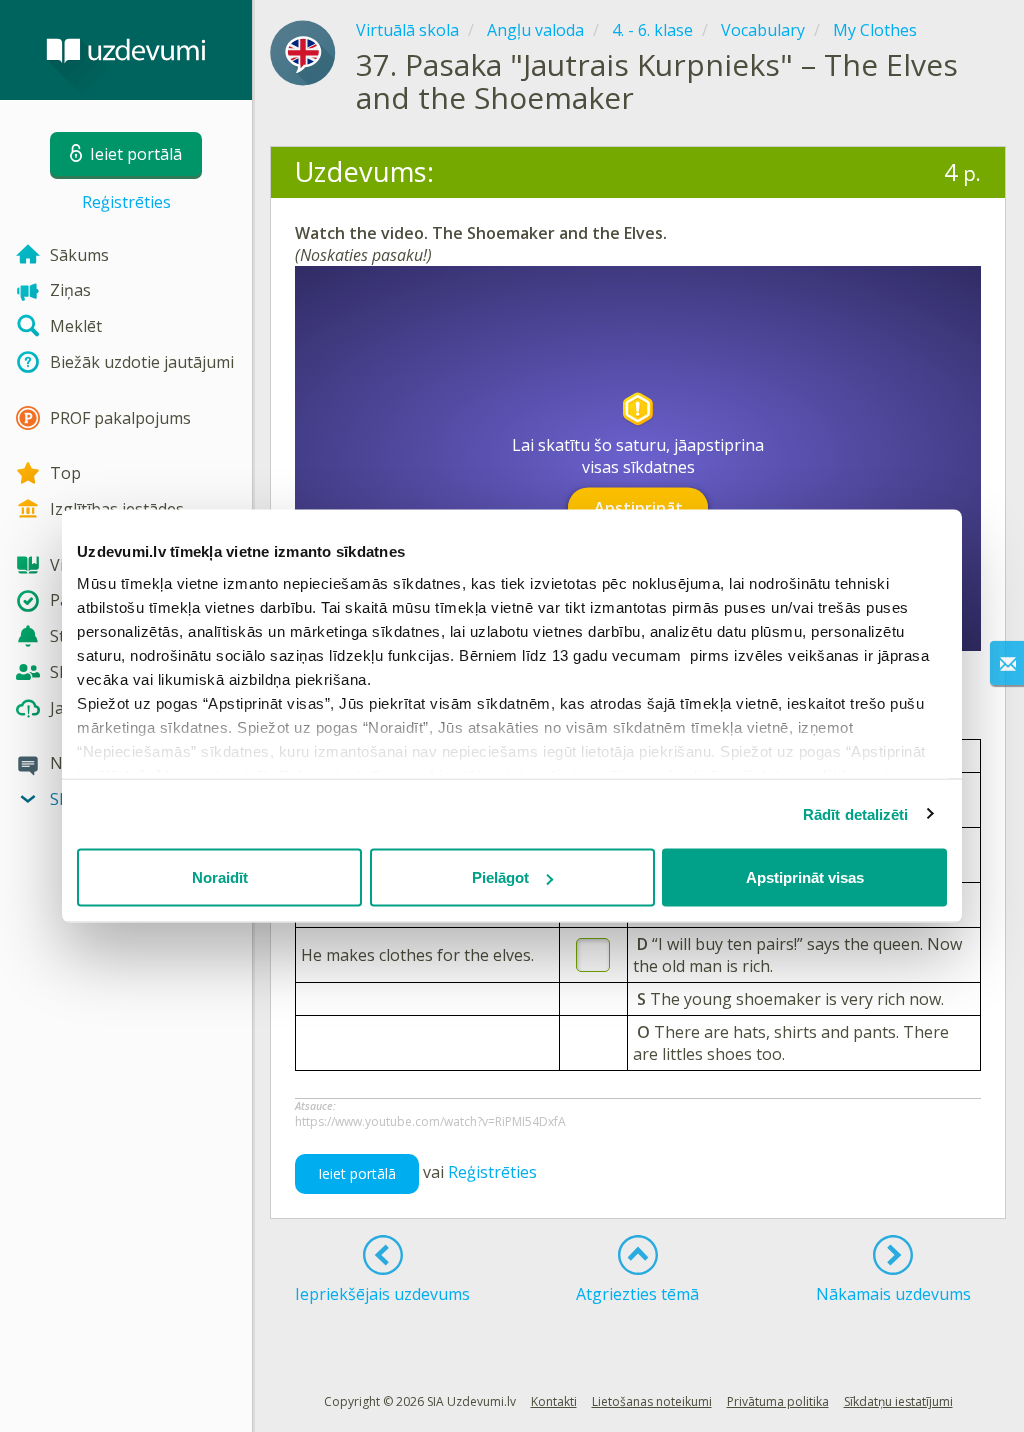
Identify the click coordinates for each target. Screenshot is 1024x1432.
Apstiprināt (638, 507)
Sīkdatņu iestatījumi (898, 1401)
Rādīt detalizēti (856, 813)
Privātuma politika (778, 1401)
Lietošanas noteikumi (652, 1401)
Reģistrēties (126, 202)
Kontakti (554, 1401)
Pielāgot (500, 877)
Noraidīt (220, 877)
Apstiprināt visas (805, 877)
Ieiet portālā (357, 1173)
